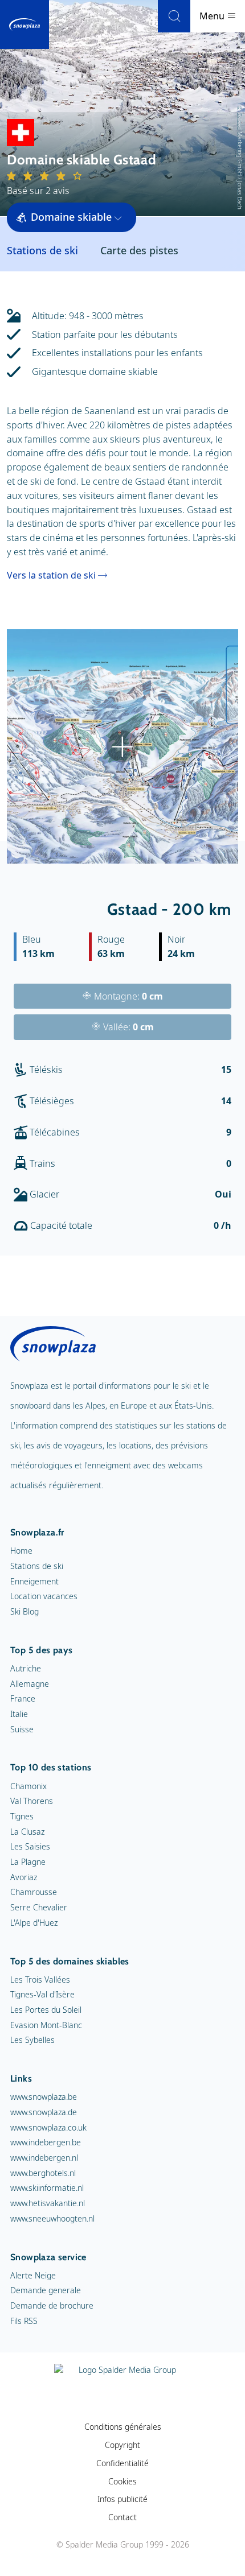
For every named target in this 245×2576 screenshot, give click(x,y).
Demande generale (46, 2290)
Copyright (122, 2445)
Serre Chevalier (39, 1907)
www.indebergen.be (46, 2142)
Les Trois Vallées (40, 1980)
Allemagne (30, 1684)
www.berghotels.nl (43, 2173)
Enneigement (34, 1581)
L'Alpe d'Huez (34, 1923)
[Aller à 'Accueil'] (24, 24)
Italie (19, 1714)
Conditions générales (123, 2427)
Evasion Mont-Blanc (46, 2025)
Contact (122, 2517)
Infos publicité (122, 2499)
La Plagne (28, 1862)
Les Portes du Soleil (46, 2010)
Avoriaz (24, 1877)
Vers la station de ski (51, 575)
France (23, 1698)
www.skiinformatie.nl (47, 2188)
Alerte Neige (33, 2275)
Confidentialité (122, 2463)
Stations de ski (37, 1566)
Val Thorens (32, 1801)
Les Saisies (30, 1846)
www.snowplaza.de (44, 2112)
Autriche (26, 1668)
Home (21, 1551)
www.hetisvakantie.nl (48, 2203)
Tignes (22, 1816)
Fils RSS (24, 2321)
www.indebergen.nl (44, 2158)
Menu (213, 16)
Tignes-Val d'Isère (42, 1994)
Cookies (122, 2481)
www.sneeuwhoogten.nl (52, 2218)
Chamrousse (34, 1892)
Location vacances (44, 1596)
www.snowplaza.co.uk (48, 2127)
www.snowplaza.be (44, 2097)
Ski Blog (24, 1611)
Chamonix (28, 1786)
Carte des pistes (139, 250)
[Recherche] (174, 16)
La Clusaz (27, 1832)
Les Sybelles (32, 2040)
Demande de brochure (52, 2305)
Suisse (22, 1729)
